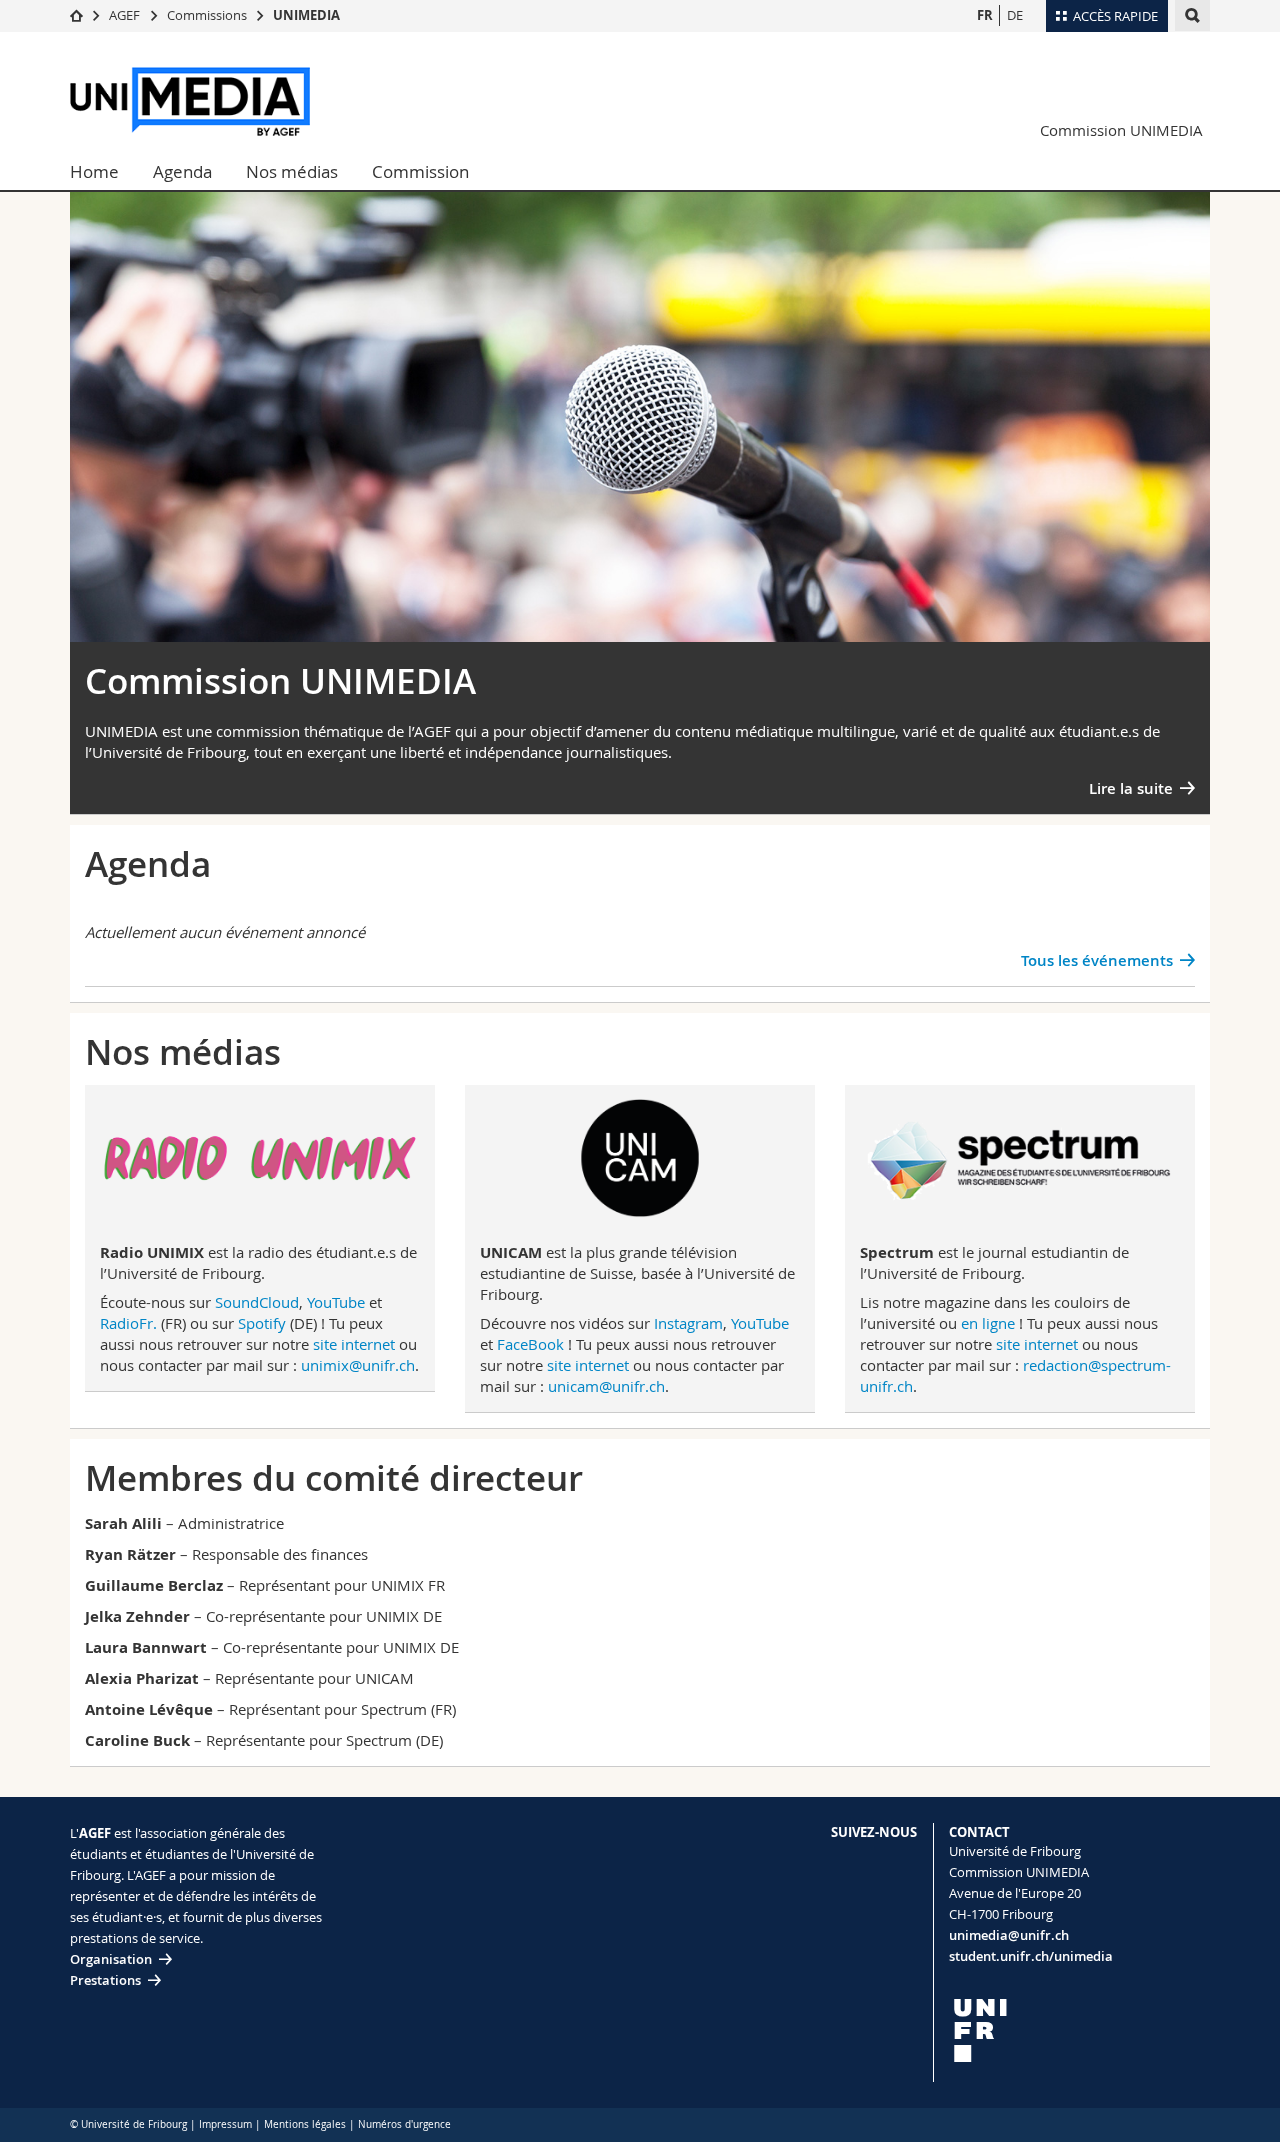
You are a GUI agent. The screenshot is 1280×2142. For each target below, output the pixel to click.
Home (94, 171)
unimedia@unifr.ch (1009, 1935)
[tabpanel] (640, 442)
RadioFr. (128, 1323)
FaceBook (530, 1344)
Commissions (207, 15)
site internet (354, 1344)
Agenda (182, 171)
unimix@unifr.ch (358, 1365)
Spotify (262, 1323)
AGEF (124, 15)
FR (985, 15)
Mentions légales (305, 2124)
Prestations (105, 1980)
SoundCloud (257, 1302)
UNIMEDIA (306, 15)
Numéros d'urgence (404, 2124)
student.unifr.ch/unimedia (1031, 1956)
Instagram (688, 1323)
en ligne (988, 1323)
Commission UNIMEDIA (1121, 130)
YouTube (336, 1302)
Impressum (225, 2124)
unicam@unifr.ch (606, 1386)
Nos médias (292, 171)
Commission (420, 171)
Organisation (111, 1959)
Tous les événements (1097, 960)
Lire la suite (1131, 788)
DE (1015, 15)
